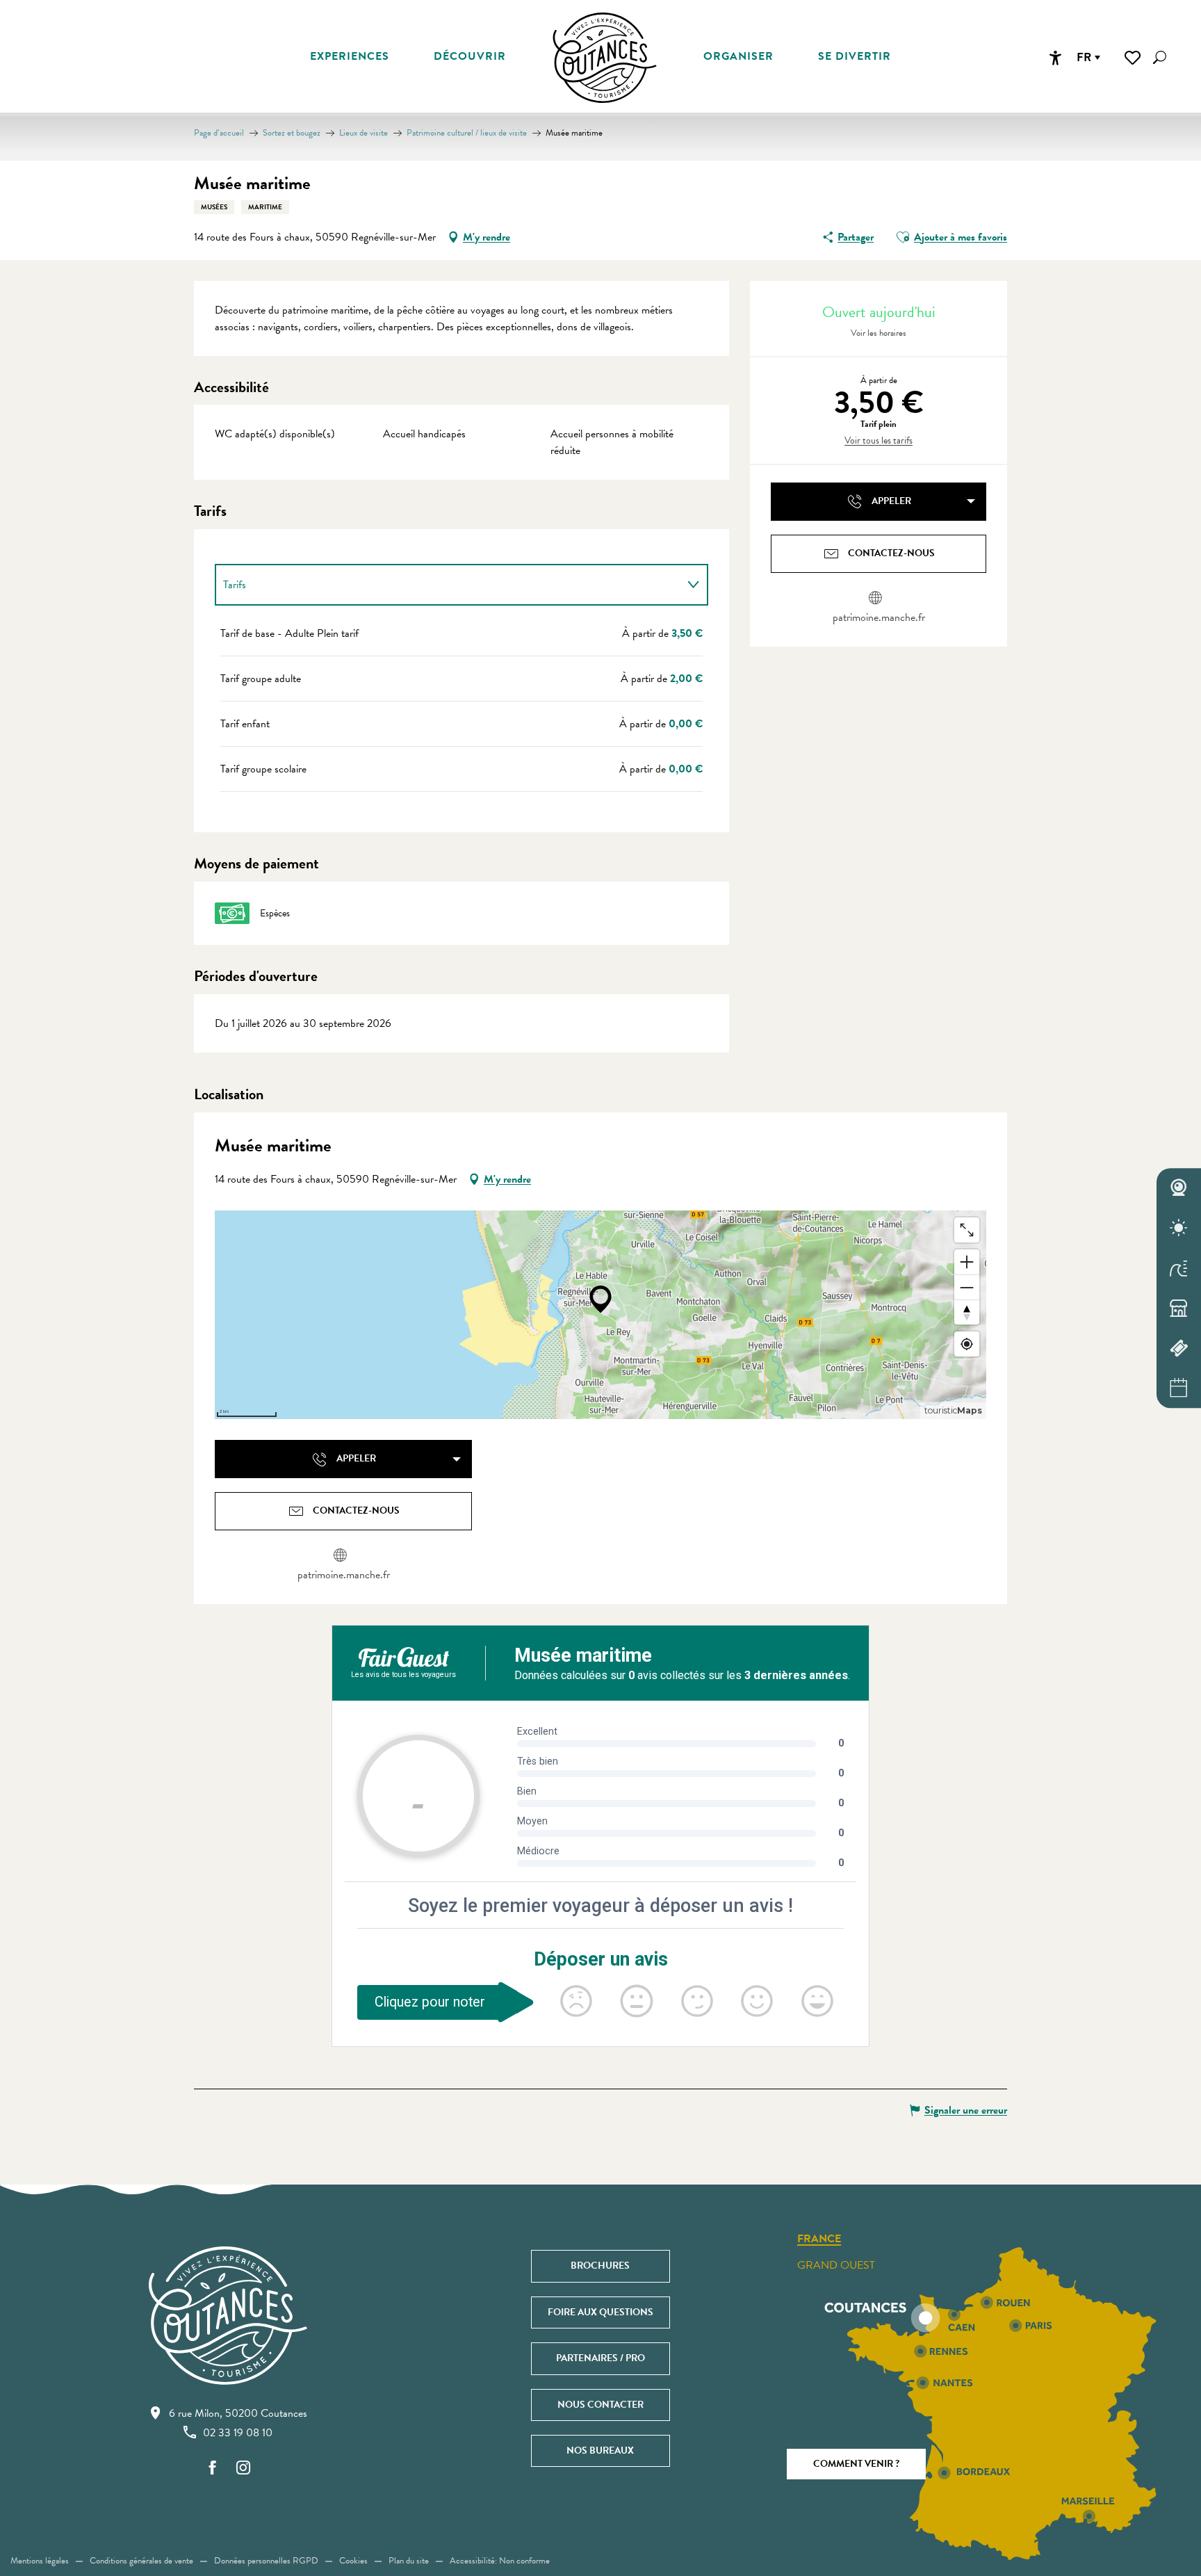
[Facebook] (213, 2469)
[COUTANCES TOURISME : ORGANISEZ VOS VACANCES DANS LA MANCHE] (605, 58)
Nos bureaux (600, 2451)
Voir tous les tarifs (879, 441)
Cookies (353, 2561)
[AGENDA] (1179, 1388)
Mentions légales (40, 2561)
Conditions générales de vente (141, 2561)
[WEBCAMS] (1179, 1188)
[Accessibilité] (1055, 58)
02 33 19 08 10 (238, 2433)
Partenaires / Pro (600, 2358)
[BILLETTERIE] (1179, 1348)
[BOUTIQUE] (1179, 1309)
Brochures (600, 2266)
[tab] (448, 585)
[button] (1160, 57)
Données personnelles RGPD (266, 2561)
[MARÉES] (1179, 1268)
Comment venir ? (856, 2464)
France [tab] (819, 2239)
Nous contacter (600, 2405)
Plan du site (409, 2561)
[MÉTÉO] (1179, 1228)
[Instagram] (243, 2469)
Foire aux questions (600, 2312)
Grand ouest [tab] (836, 2265)
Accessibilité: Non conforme (500, 2561)
